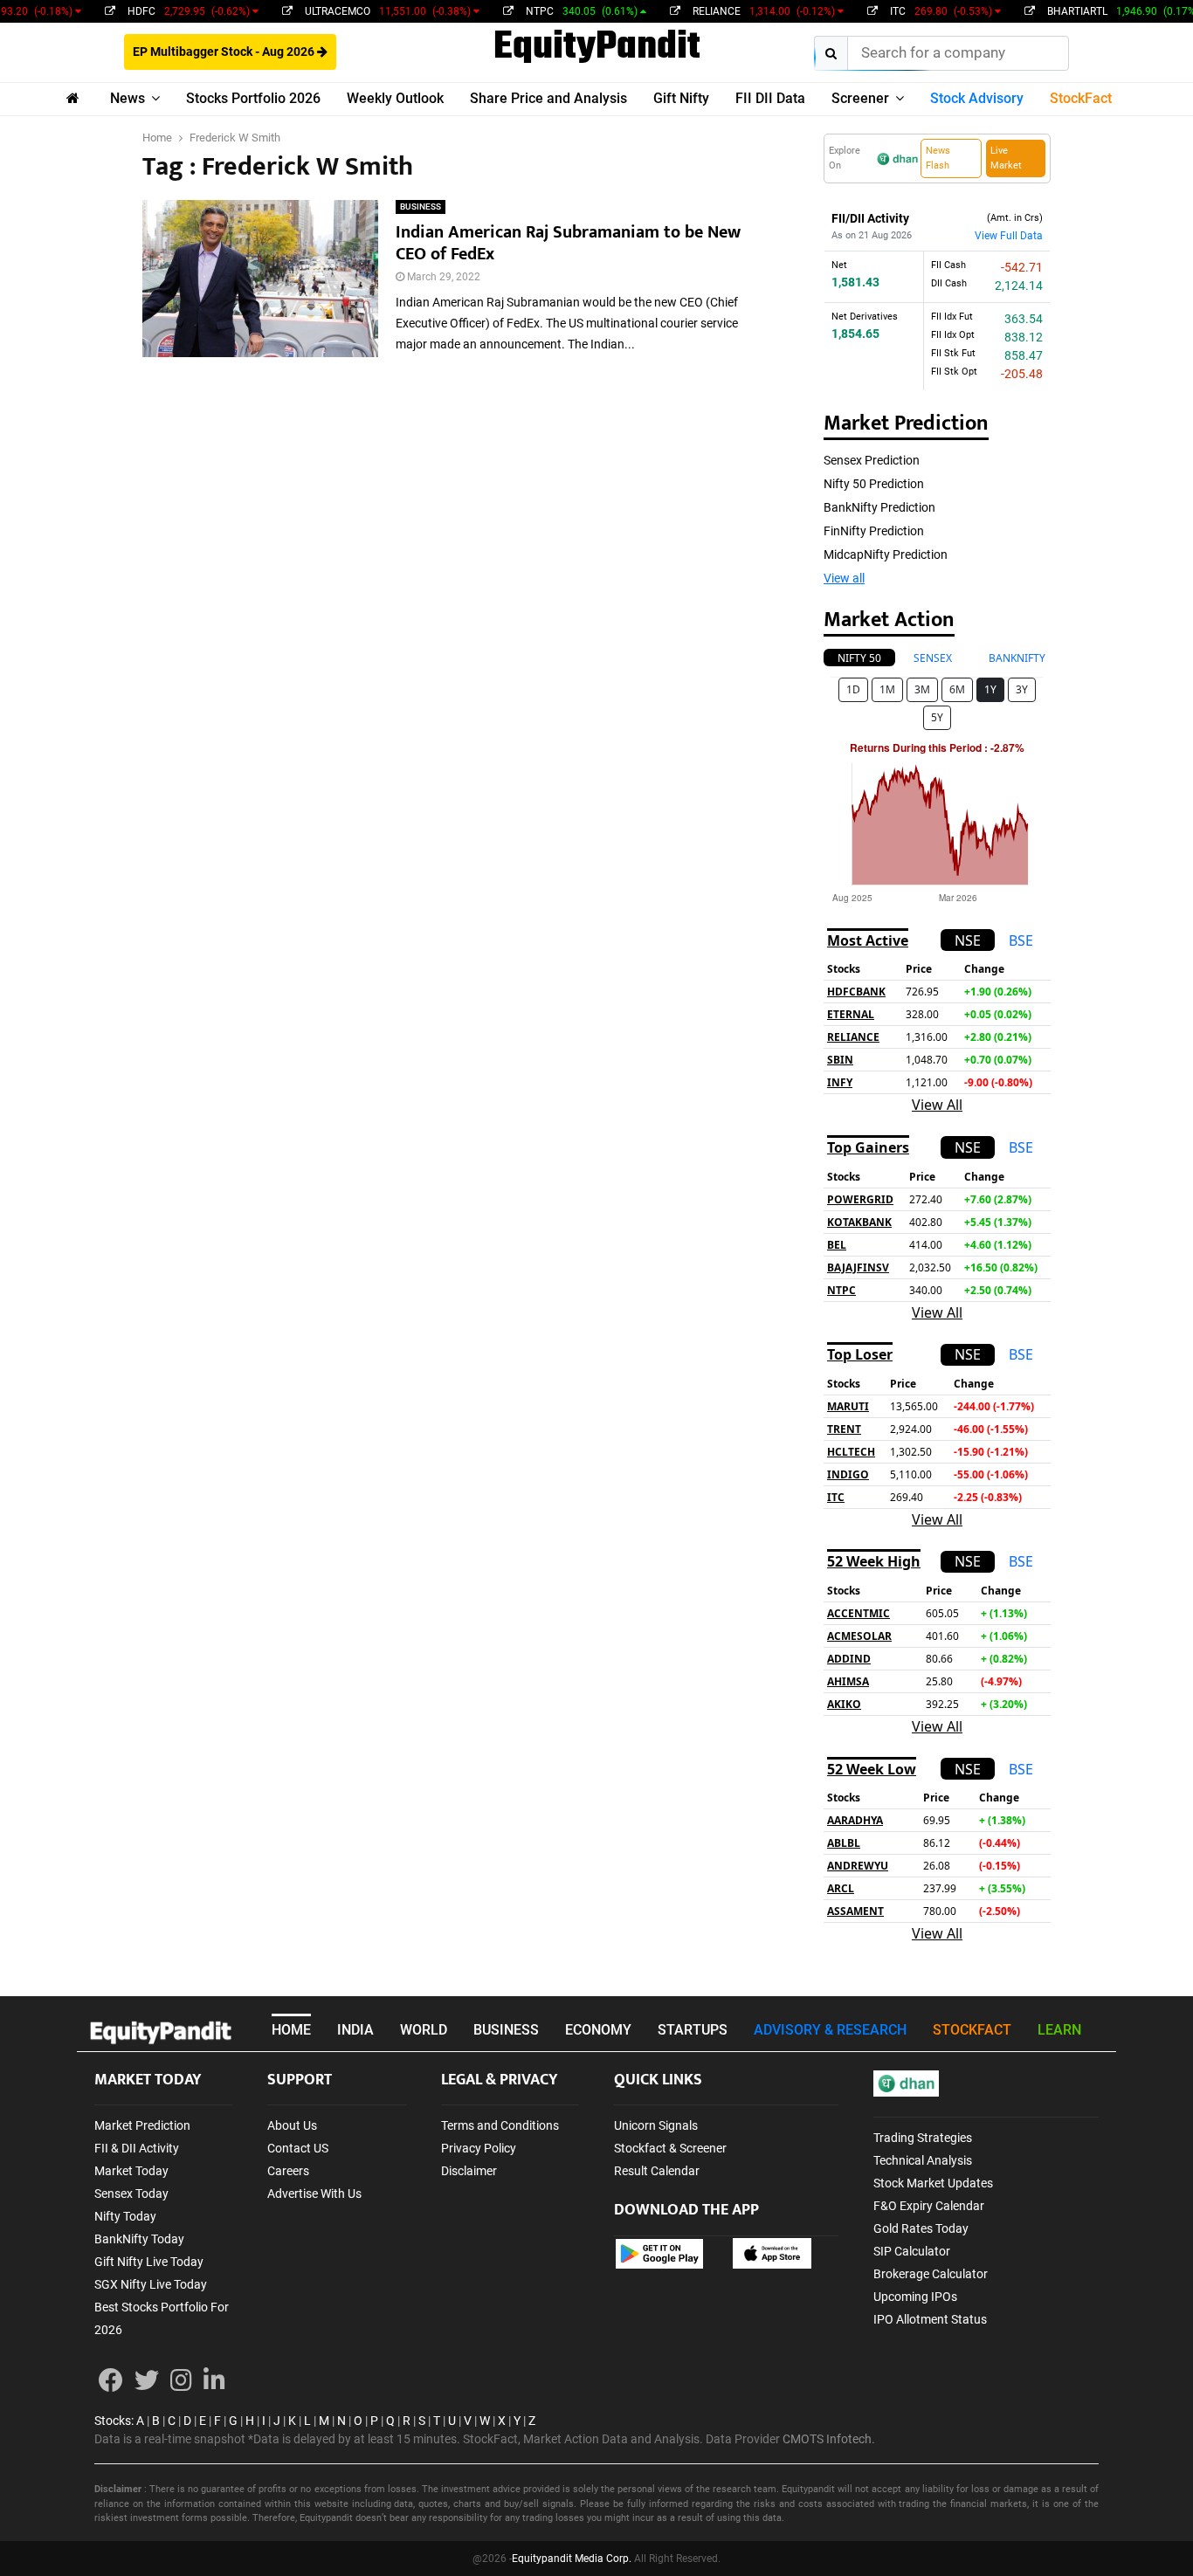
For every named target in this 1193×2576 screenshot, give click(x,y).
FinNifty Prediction (874, 531)
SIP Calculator (912, 2251)
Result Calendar (657, 2171)
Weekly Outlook (395, 98)
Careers (288, 2171)
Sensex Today (131, 2194)
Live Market (1006, 158)
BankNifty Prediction (879, 507)
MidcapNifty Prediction (886, 554)
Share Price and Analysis (548, 98)
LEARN (1059, 2030)
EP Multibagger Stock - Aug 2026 (225, 52)
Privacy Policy (479, 2148)
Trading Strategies (923, 2138)
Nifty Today (125, 2216)
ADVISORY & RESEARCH (830, 2030)
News (128, 98)
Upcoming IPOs (915, 2297)
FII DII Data (770, 98)
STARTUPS (693, 2030)
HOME (291, 2030)
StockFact (1081, 98)
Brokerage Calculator (931, 2274)
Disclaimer (469, 2171)
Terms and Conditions (500, 2125)
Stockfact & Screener (670, 2148)
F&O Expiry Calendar (929, 2206)
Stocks (113, 2421)
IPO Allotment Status (930, 2319)
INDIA (355, 2030)
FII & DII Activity (137, 2148)
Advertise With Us (314, 2194)
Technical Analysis (923, 2160)
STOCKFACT (972, 2030)
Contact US (298, 2148)
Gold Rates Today (921, 2228)
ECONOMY (598, 2030)
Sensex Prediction (872, 460)
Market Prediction (142, 2125)
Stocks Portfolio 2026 (253, 98)
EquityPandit (597, 48)
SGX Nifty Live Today (151, 2284)
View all (844, 578)
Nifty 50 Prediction (874, 484)
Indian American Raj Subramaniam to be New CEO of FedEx (568, 243)
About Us (292, 2125)
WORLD (424, 2030)
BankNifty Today (139, 2239)
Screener (860, 98)
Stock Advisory (977, 98)
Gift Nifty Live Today (149, 2262)
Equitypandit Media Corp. (572, 2559)
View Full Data (1009, 236)
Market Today (131, 2171)
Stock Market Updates (933, 2183)
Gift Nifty (681, 98)
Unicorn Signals (656, 2125)
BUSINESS (421, 207)
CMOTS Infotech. (829, 2439)
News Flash (938, 158)
